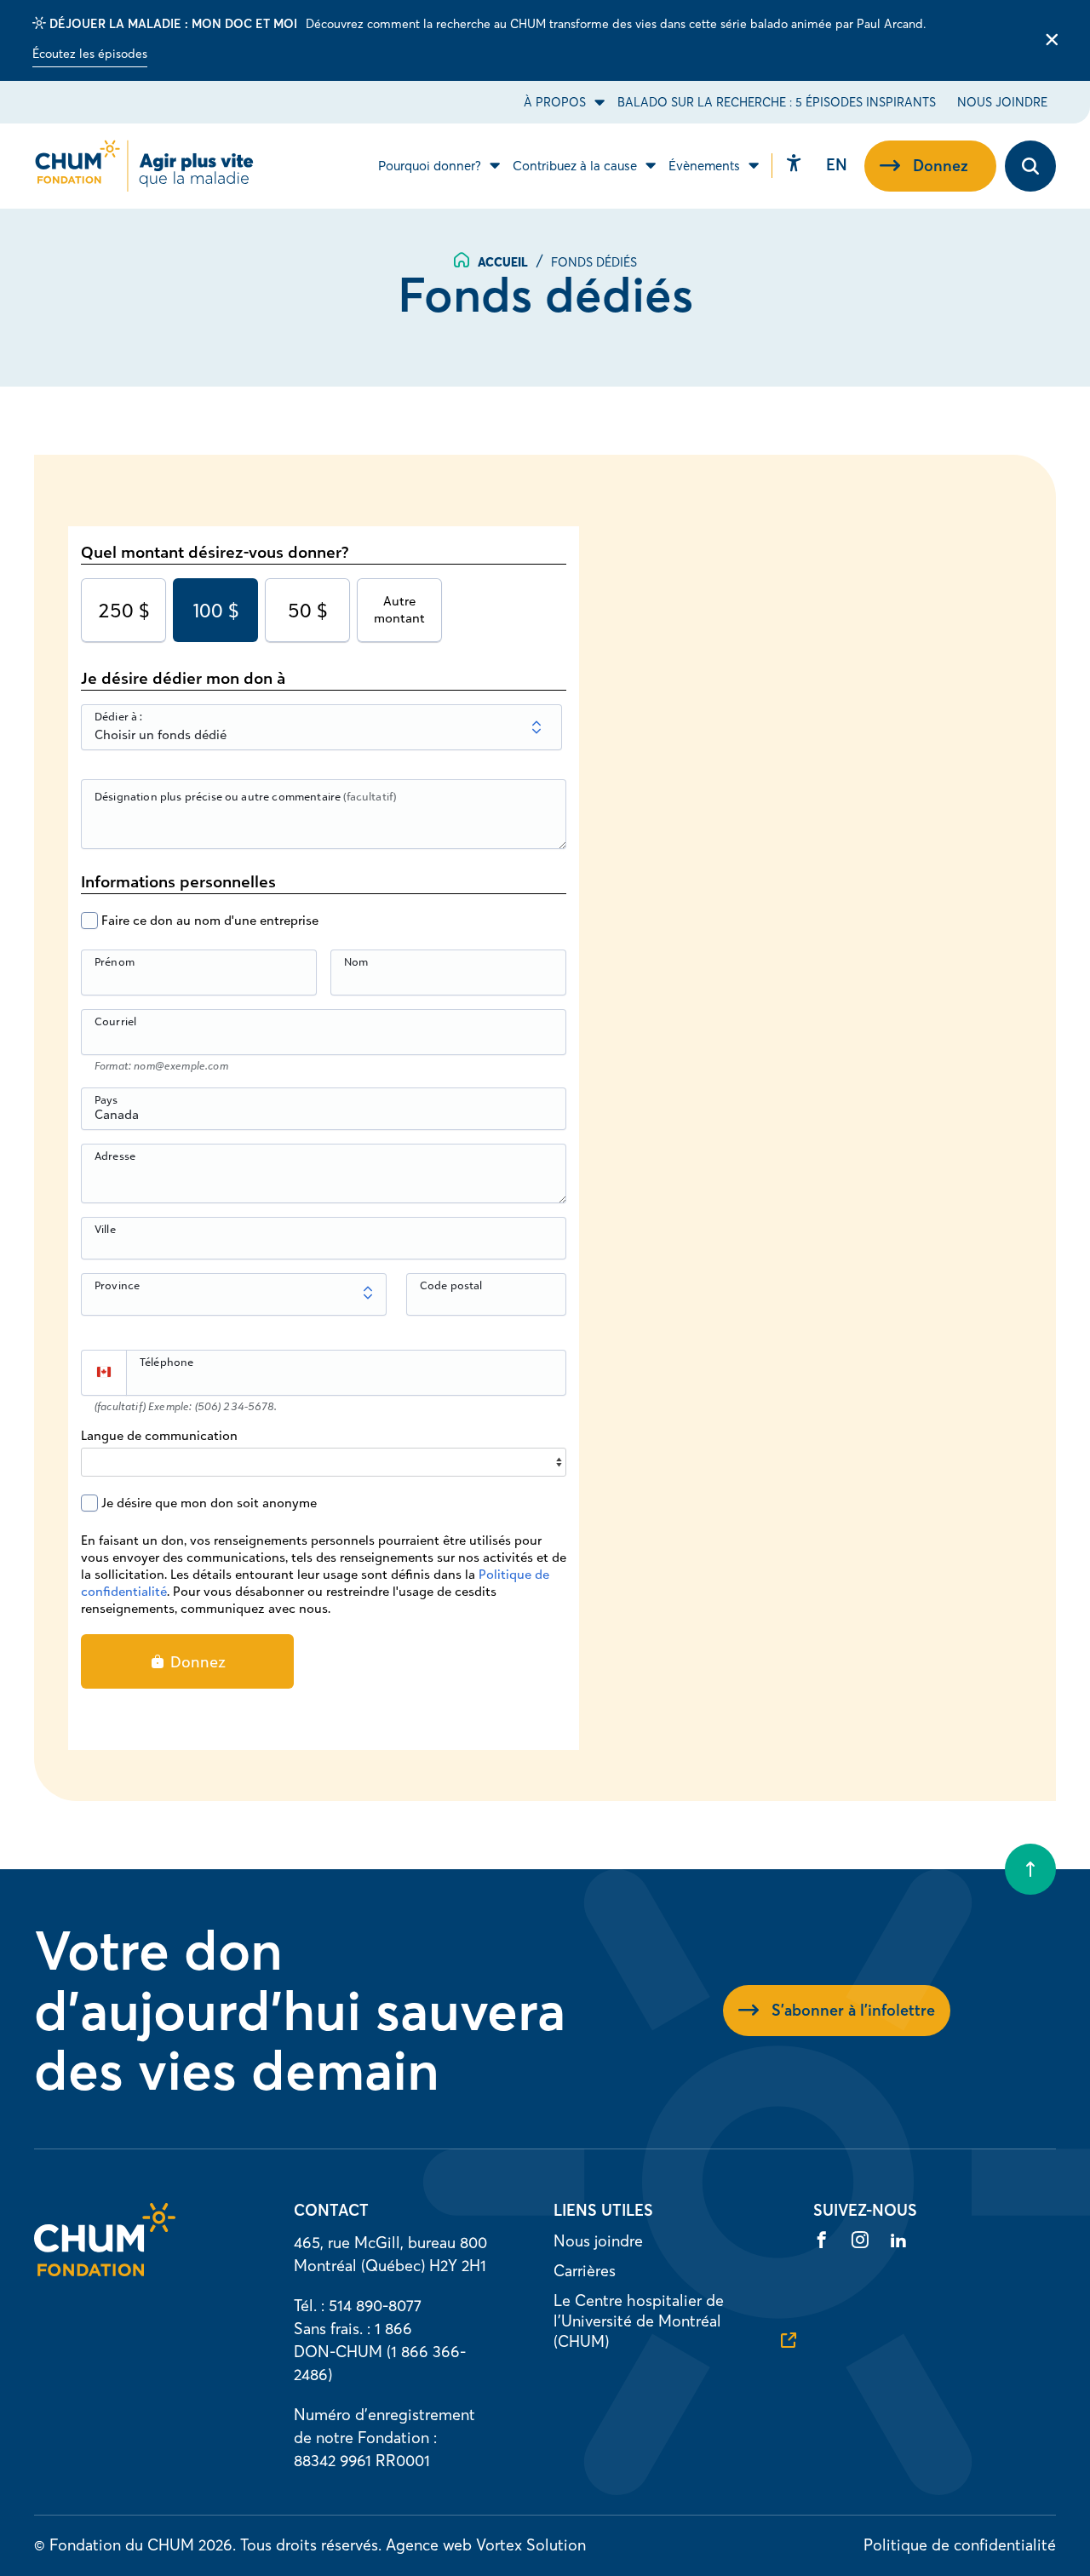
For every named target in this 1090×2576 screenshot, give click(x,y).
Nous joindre (1002, 102)
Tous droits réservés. (311, 2545)
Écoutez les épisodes (90, 54)
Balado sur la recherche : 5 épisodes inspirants (777, 102)
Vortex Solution (531, 2545)
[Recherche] (1030, 166)
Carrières (585, 2271)
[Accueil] (105, 2271)
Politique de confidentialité (960, 2545)
